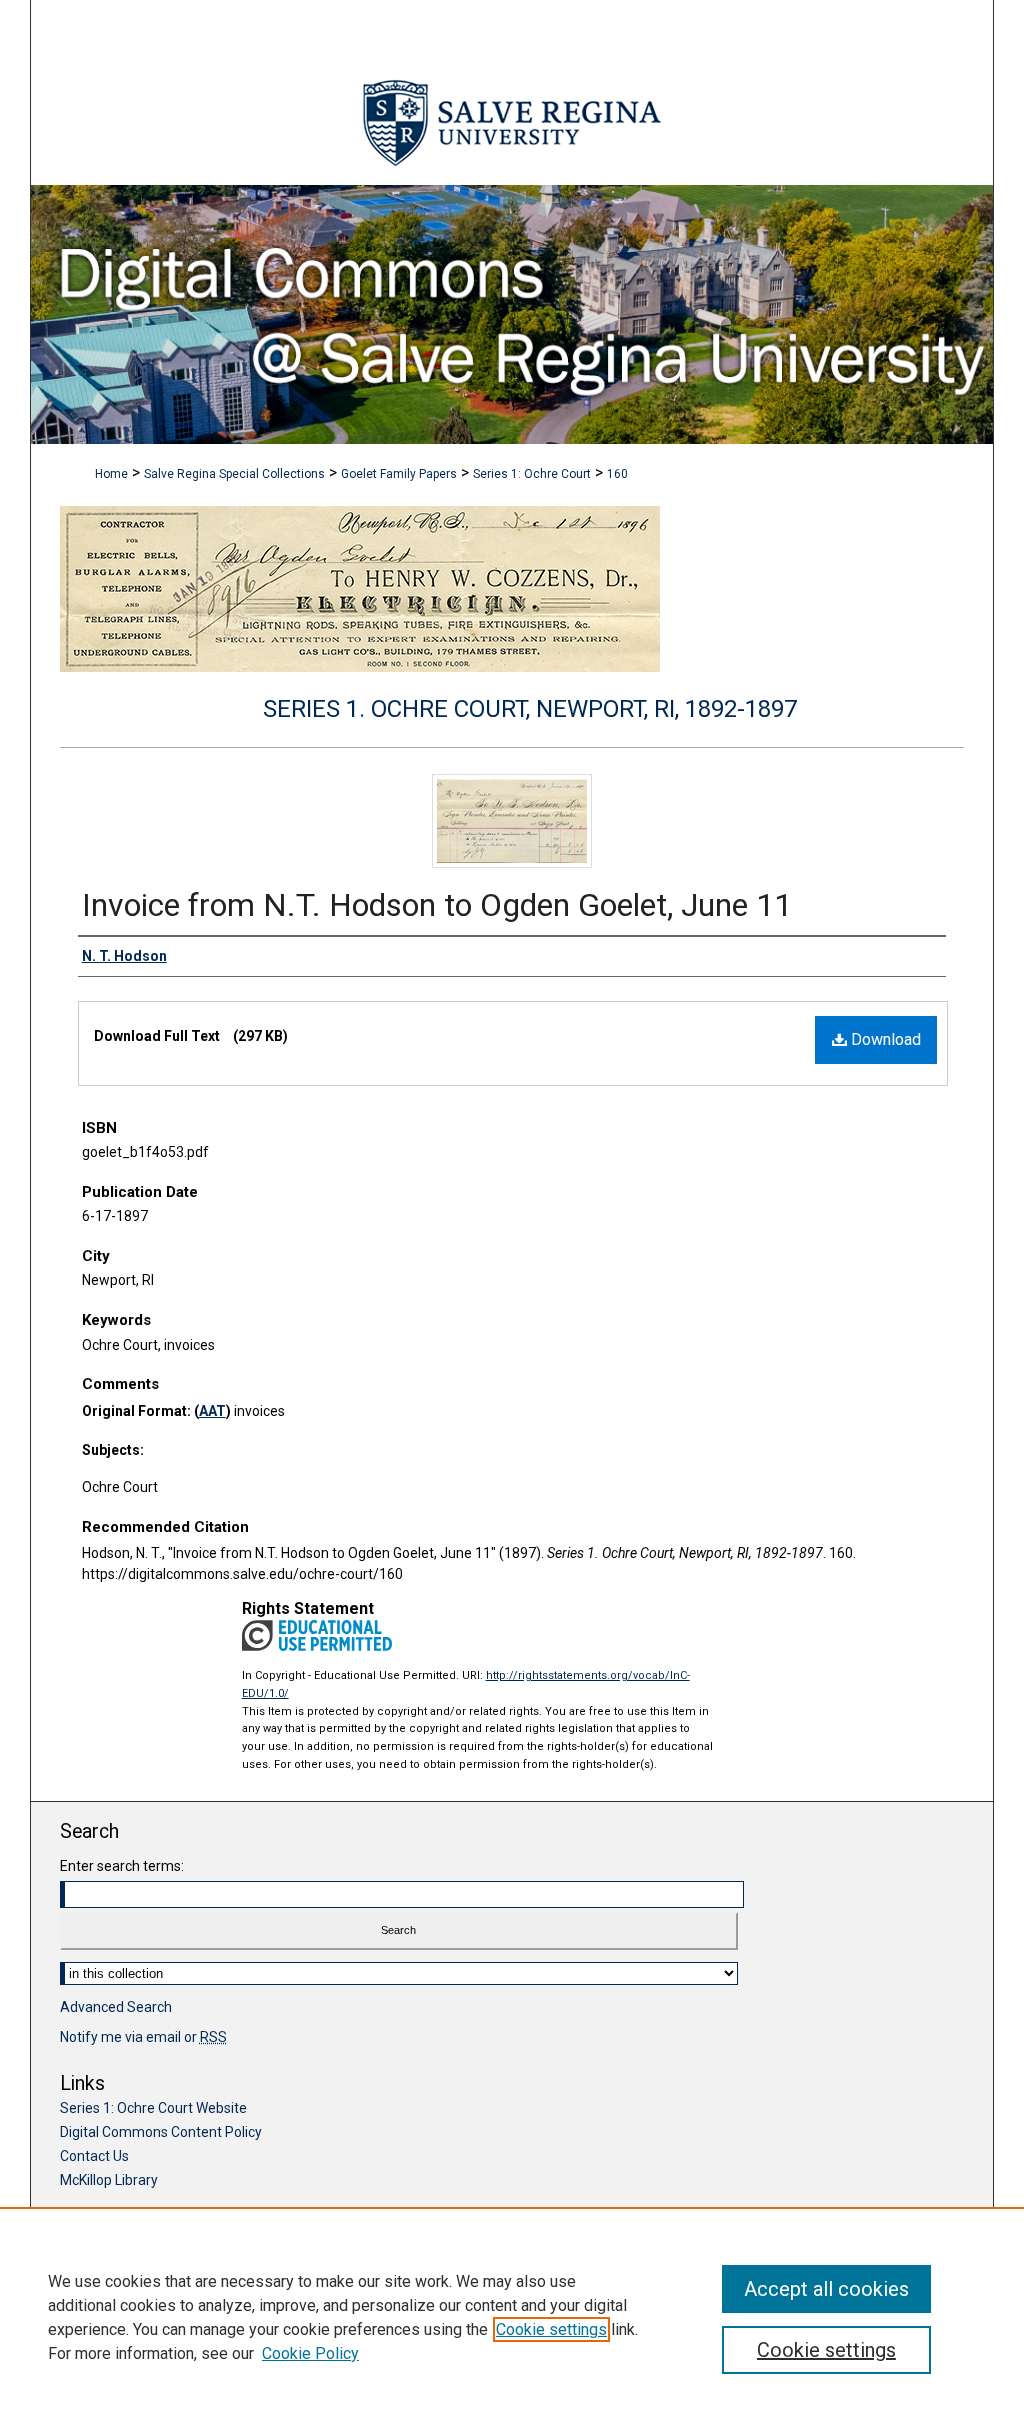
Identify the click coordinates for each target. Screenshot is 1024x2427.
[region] (512, 2317)
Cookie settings (551, 2329)
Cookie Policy (310, 2353)
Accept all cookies (826, 2289)
